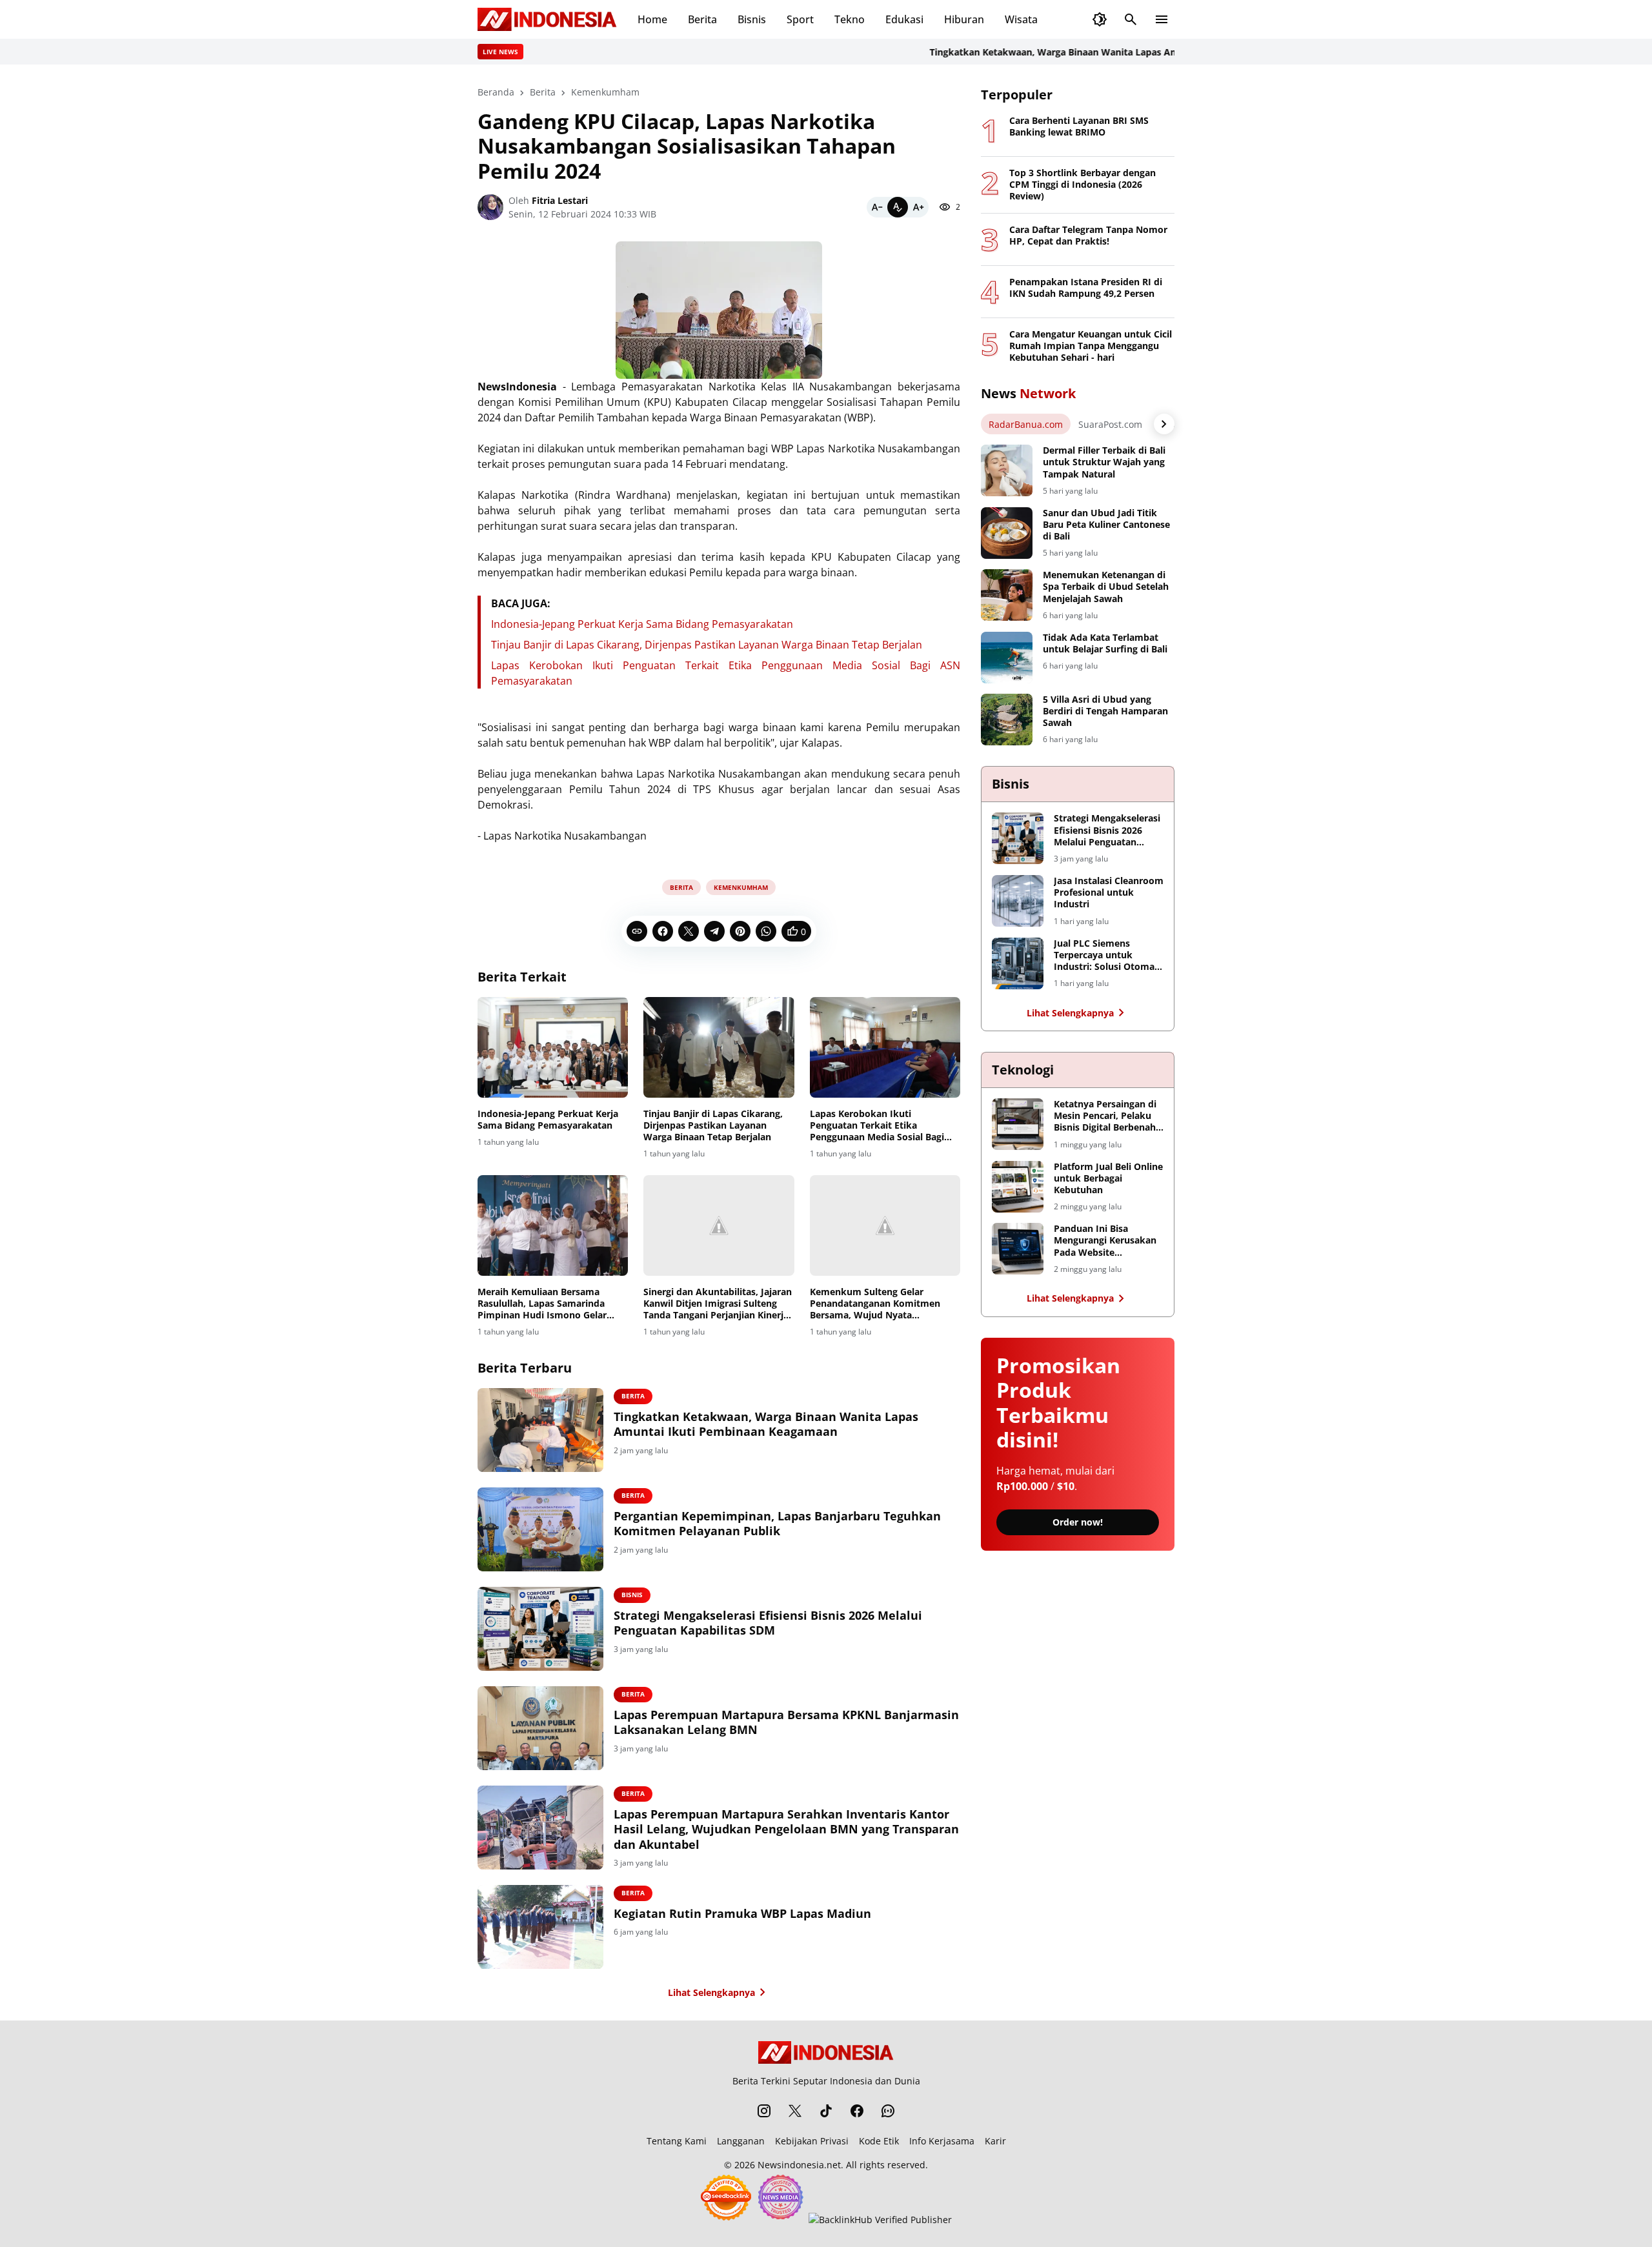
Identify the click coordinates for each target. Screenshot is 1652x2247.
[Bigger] (918, 207)
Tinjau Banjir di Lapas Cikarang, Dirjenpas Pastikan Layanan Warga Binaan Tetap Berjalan (707, 645)
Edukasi (904, 19)
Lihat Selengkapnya (711, 1992)
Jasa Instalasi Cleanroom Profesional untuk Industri (1109, 892)
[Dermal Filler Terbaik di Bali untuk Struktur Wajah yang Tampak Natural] (1007, 470)
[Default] (898, 207)
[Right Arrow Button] (1164, 424)
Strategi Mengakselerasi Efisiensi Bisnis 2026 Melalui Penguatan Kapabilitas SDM (768, 1623)
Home (652, 19)
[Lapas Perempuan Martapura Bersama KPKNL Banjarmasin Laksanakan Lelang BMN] (540, 1728)
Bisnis (752, 19)
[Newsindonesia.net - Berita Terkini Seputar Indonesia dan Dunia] (547, 19)
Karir (995, 2141)
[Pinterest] (740, 931)
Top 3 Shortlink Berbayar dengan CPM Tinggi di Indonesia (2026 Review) (1083, 185)
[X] (689, 931)
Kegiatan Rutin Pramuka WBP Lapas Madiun (742, 1914)
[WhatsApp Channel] (888, 2111)
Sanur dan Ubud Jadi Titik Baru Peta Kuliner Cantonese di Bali (1106, 525)
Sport (800, 19)
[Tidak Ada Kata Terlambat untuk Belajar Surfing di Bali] (1007, 658)
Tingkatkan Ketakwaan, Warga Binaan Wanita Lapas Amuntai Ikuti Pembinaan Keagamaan (1084, 52)
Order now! (1078, 1522)
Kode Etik (879, 2141)
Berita (702, 19)
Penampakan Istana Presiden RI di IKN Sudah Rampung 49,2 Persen (1086, 288)
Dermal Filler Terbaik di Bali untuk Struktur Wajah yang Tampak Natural (1104, 462)
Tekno (850, 19)
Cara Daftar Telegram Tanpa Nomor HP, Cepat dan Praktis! (1088, 236)
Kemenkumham (741, 887)
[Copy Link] (637, 931)
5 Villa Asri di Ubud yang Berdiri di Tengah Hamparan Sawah (1105, 711)
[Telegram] (714, 931)
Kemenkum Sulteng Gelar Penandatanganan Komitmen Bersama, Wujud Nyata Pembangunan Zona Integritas (877, 1304)
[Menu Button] (1162, 19)
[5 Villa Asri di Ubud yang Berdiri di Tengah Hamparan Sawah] (1007, 720)
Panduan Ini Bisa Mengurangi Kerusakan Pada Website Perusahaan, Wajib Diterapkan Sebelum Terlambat (1105, 1241)
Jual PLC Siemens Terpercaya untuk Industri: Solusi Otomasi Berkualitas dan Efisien (1108, 955)
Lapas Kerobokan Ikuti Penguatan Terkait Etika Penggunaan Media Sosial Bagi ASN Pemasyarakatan (877, 1126)
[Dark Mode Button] (1100, 19)
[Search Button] (1131, 19)
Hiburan (964, 19)
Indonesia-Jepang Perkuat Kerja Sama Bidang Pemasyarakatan (642, 624)
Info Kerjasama (942, 2141)
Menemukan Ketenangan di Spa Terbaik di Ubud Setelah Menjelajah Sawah (1106, 587)
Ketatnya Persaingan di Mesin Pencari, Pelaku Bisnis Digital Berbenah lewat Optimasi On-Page (1108, 1116)
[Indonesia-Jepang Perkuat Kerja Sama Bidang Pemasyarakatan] (553, 1047)
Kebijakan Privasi (812, 2141)
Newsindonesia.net (799, 2165)
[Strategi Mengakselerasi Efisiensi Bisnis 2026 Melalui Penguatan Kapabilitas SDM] (540, 1629)
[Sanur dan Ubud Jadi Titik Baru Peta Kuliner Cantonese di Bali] (1007, 533)
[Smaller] (877, 207)
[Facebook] (663, 931)
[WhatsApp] (766, 931)
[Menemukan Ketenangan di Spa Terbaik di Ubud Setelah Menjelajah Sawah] (1007, 595)
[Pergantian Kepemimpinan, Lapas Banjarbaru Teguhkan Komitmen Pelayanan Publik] (540, 1529)
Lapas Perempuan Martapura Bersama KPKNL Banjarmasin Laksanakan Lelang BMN (786, 1722)
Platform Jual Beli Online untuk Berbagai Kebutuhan (1108, 1178)
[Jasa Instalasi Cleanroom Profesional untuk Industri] (1018, 901)
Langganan (741, 2141)
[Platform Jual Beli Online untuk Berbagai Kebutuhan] (1018, 1187)
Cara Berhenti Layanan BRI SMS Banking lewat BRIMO (1079, 126)
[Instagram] (764, 2111)
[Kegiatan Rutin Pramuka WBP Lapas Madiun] (540, 1927)
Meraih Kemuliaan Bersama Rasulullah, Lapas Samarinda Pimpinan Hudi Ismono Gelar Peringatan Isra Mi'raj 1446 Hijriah (542, 1304)
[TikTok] (826, 2111)
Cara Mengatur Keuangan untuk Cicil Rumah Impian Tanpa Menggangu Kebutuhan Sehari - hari (1091, 346)
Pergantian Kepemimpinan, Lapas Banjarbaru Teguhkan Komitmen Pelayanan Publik (777, 1524)
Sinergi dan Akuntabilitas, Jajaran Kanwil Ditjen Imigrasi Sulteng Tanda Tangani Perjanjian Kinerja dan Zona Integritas (718, 1304)
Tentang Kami (677, 2141)
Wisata (1021, 19)
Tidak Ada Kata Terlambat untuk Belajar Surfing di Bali (1105, 643)
